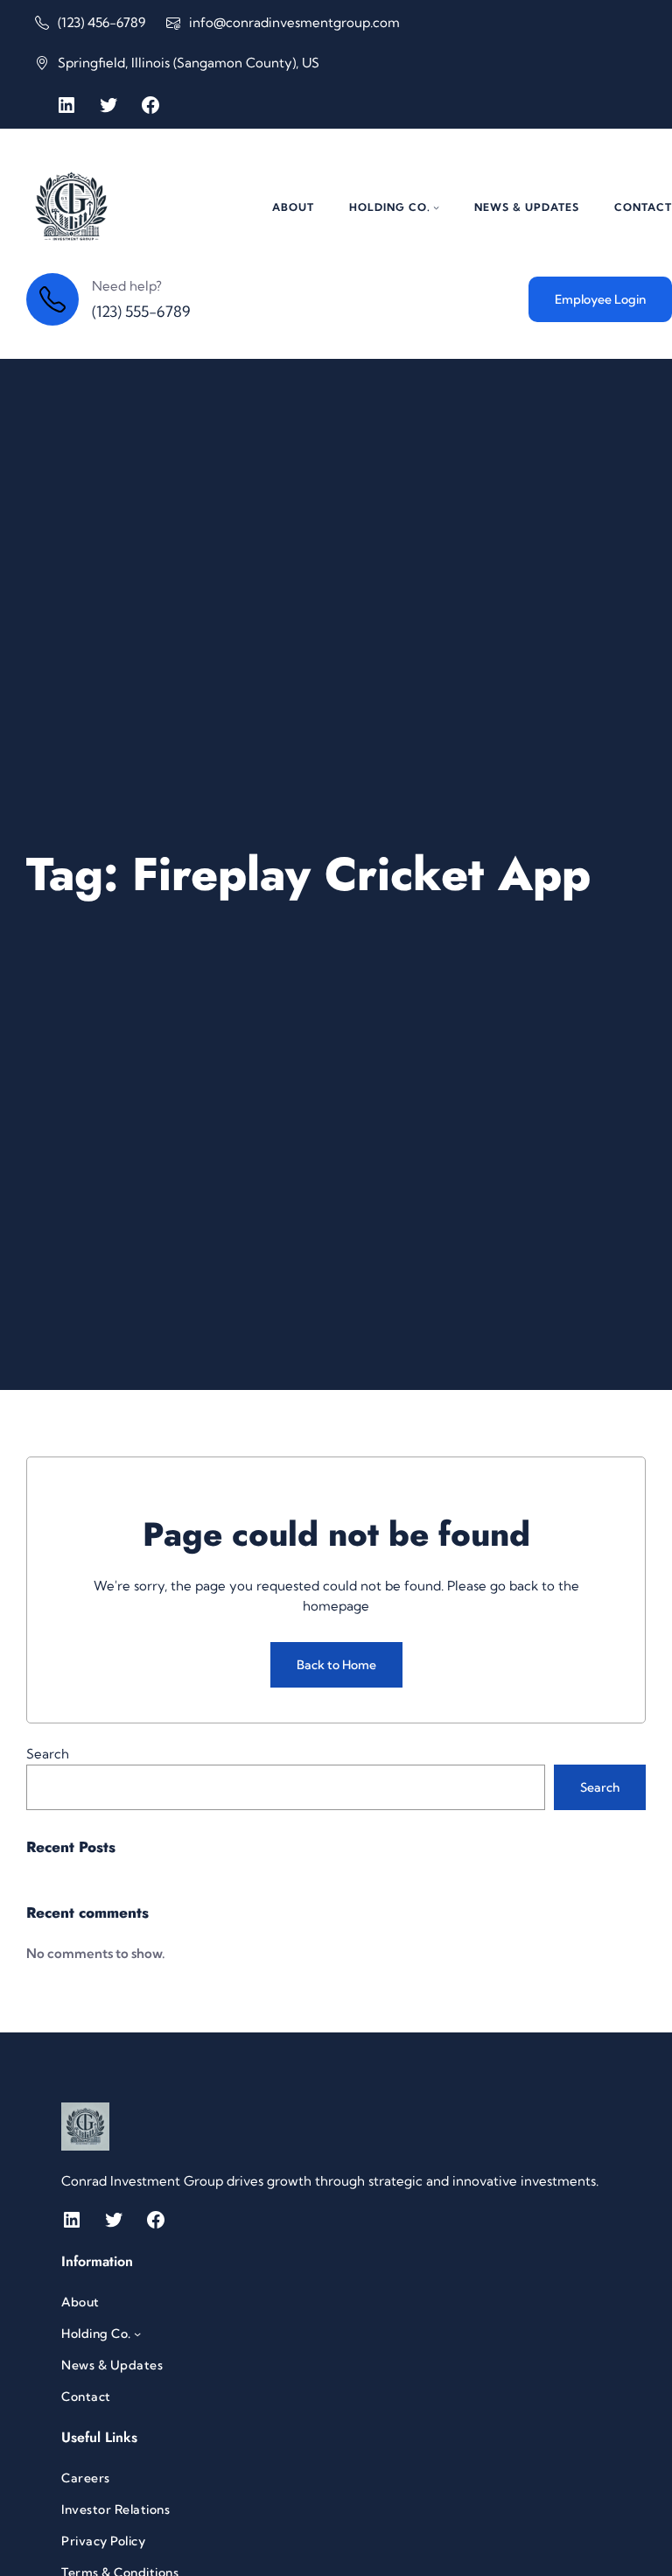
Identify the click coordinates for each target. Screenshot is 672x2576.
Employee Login (600, 299)
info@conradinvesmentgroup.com (294, 22)
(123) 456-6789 (101, 22)
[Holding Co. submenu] (436, 207)
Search (48, 1754)
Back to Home (336, 1665)
